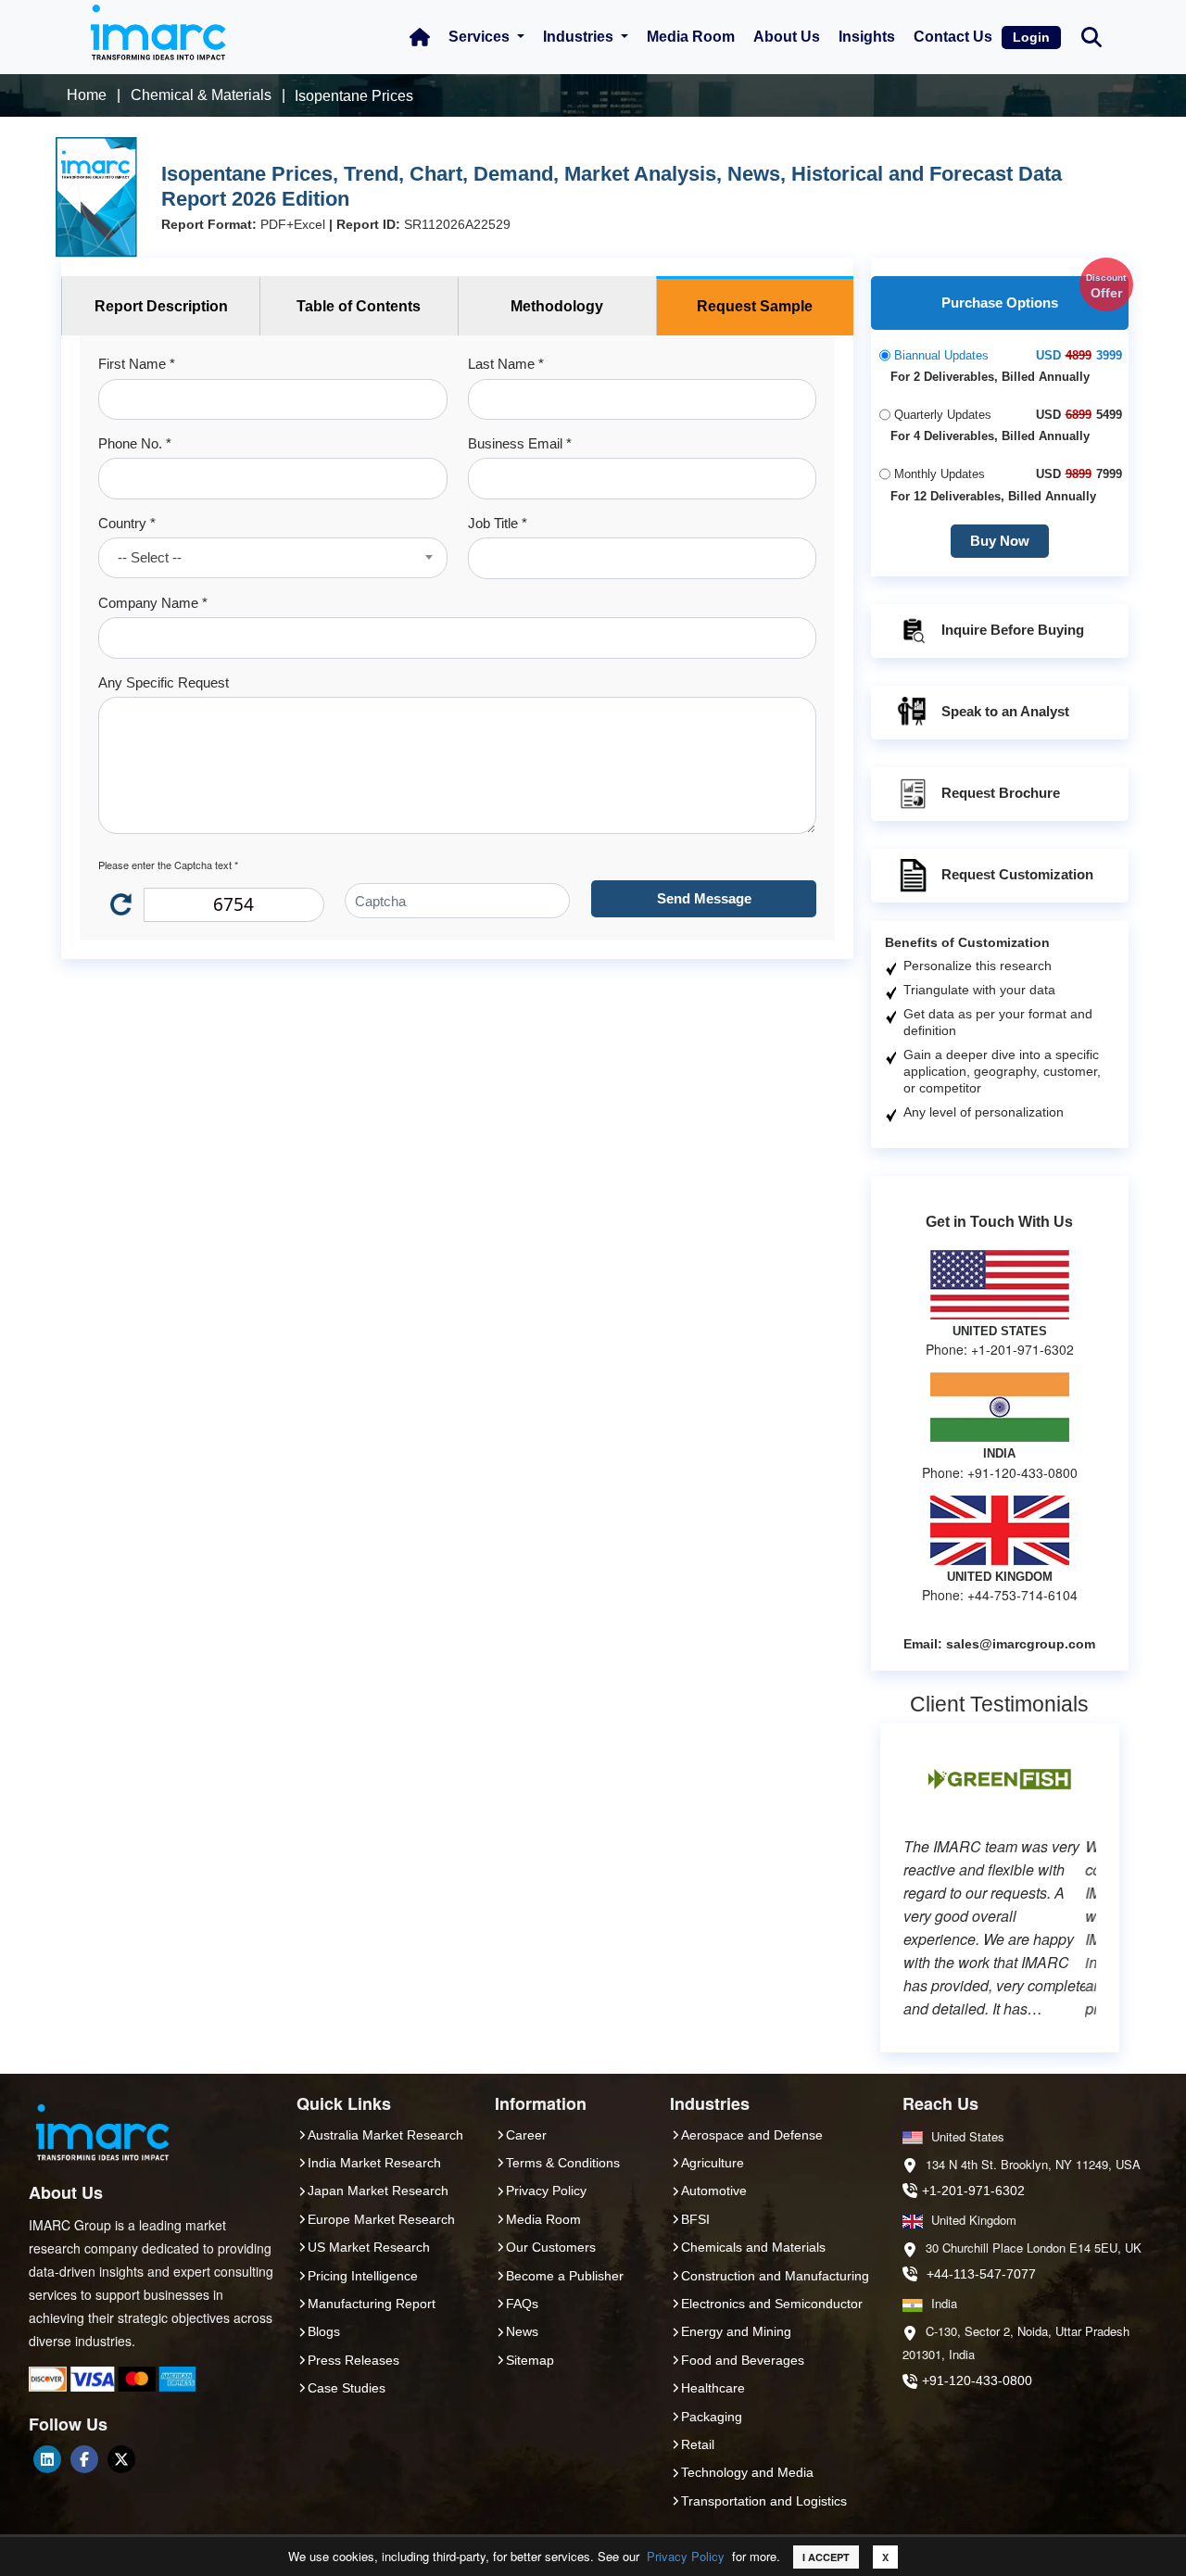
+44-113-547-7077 (981, 2274)
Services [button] (481, 37)
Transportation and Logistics (764, 2501)
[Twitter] (121, 2459)
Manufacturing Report (372, 2304)
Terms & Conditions (563, 2163)
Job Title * (498, 523)
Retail (698, 2444)
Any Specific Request (164, 682)
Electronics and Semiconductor (772, 2304)
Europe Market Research (381, 2219)
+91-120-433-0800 (977, 2380)
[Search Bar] (1091, 36)
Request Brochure (1001, 793)
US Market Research (369, 2247)
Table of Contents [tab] (359, 306)
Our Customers (551, 2247)
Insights (867, 37)
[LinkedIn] (47, 2459)
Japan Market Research (378, 2191)
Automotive (714, 2191)
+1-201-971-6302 (973, 2191)
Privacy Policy (686, 2556)
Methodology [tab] (557, 306)
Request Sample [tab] (755, 306)
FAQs (522, 2304)
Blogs (324, 2331)
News (522, 2331)
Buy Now (1000, 541)
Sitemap (530, 2360)
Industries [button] (580, 37)
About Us (787, 37)
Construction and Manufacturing (775, 2276)
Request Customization (1017, 874)
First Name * (137, 364)
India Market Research (374, 2163)
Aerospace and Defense (752, 2135)
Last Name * (506, 364)
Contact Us (953, 37)
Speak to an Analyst (1005, 711)
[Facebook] (84, 2459)
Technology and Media (747, 2472)
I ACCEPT (826, 2557)
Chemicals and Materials (753, 2247)
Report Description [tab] (161, 306)
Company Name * (153, 603)
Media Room (691, 37)
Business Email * (520, 443)
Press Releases (353, 2360)
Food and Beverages (743, 2360)
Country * (127, 523)
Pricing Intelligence (363, 2276)
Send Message (704, 898)
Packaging (712, 2417)
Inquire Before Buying (1013, 630)
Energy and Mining (736, 2331)
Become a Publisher (565, 2276)
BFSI (695, 2219)
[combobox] (272, 558)
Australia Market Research (385, 2135)
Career (526, 2135)
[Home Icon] (420, 37)
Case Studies (347, 2388)
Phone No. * (135, 443)
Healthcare (713, 2388)
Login (1031, 37)
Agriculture (713, 2163)
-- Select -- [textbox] (150, 557)
